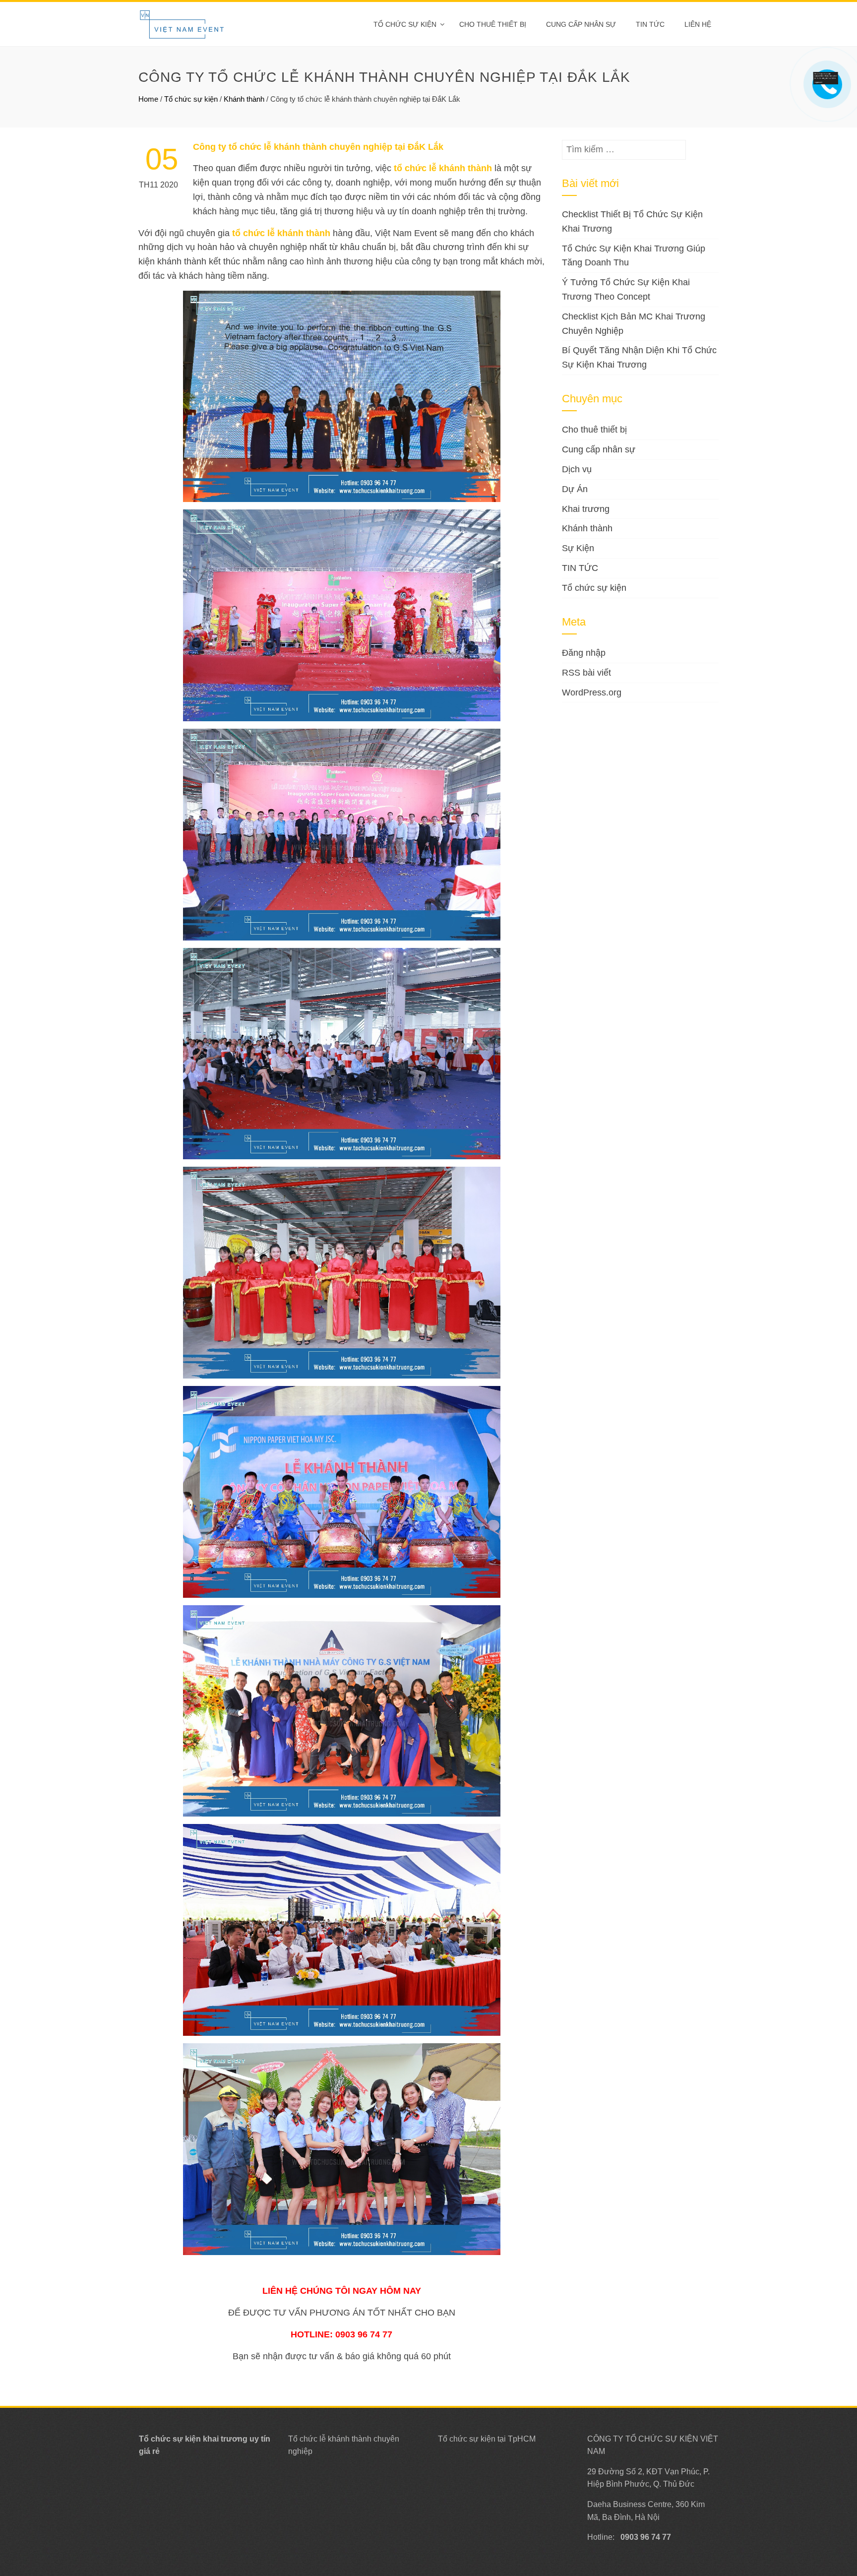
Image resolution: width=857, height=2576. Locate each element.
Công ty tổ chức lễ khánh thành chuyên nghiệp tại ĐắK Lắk (318, 147)
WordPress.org (592, 692)
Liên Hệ (698, 24)
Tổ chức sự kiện (405, 24)
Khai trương (586, 509)
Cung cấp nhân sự (581, 24)
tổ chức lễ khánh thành (443, 168)
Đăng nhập (584, 653)
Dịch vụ (577, 469)
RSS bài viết (586, 673)
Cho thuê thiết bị (493, 24)
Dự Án (575, 489)
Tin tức (650, 24)
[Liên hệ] (829, 77)
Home (148, 99)
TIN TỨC (580, 568)
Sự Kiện (578, 548)
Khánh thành (244, 99)
